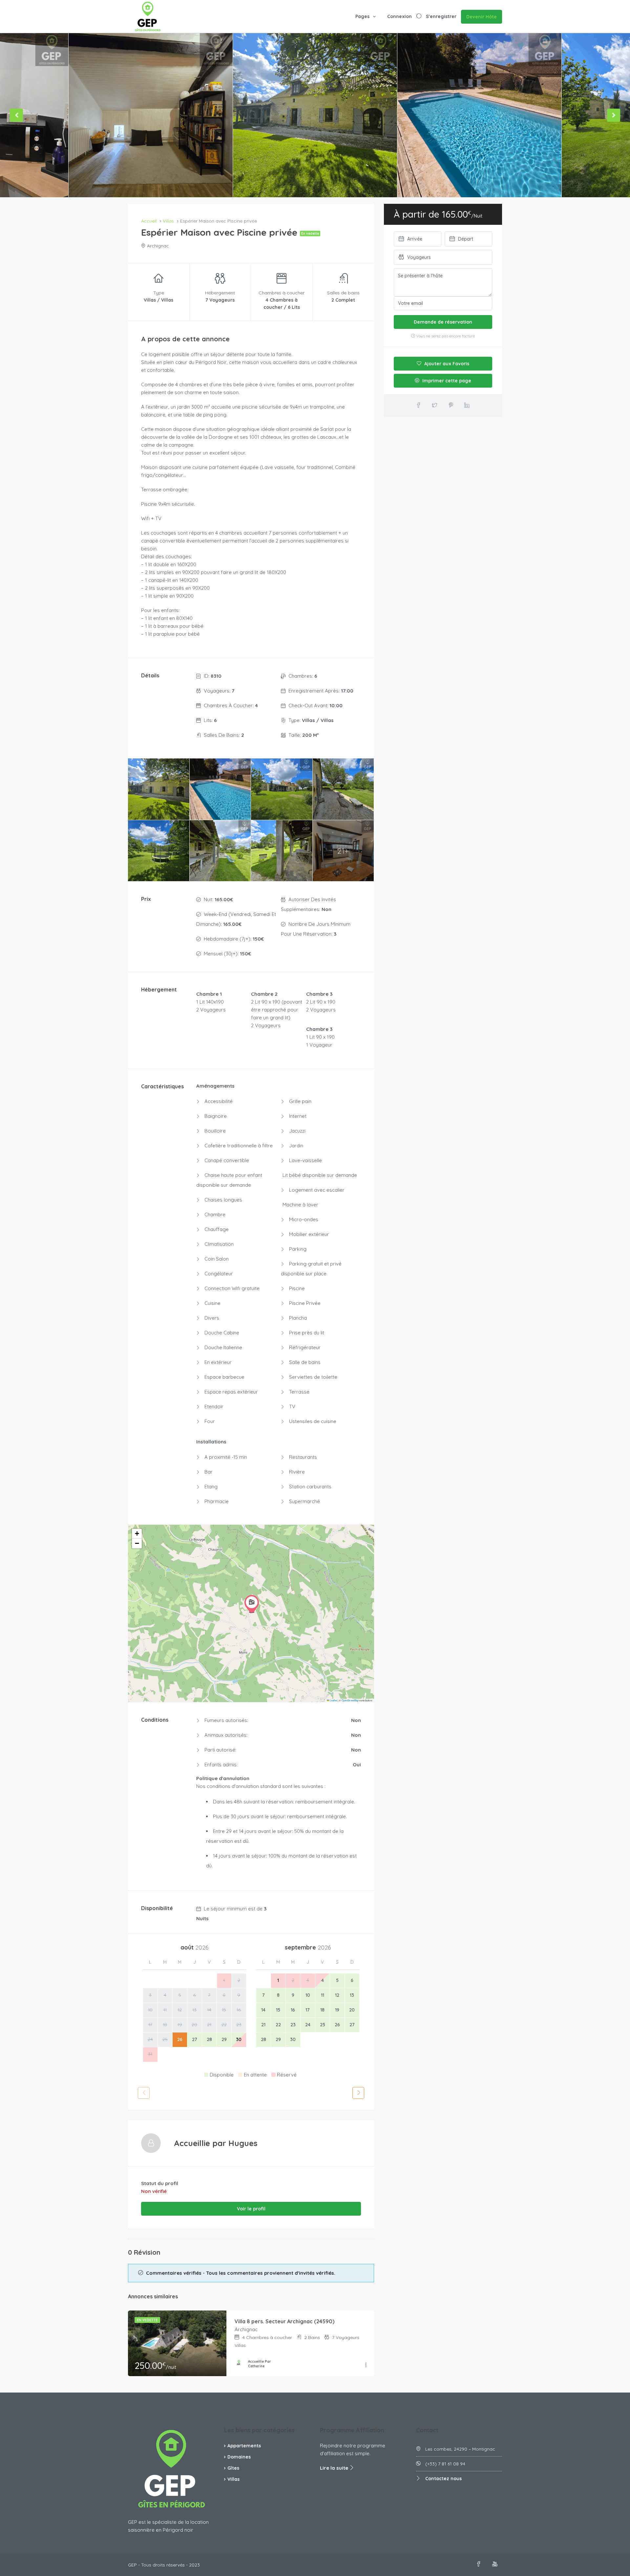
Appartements (244, 2446)
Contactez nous (443, 2479)
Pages (362, 16)
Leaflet (333, 1700)
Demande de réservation (443, 322)
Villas (233, 2479)
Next (614, 115)
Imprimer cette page (446, 381)
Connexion (399, 16)
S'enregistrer (441, 16)
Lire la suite (335, 2468)
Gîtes (233, 2468)
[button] (252, 1604)
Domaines (239, 2457)
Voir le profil (251, 2209)
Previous (16, 115)
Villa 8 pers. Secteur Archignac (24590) (284, 2321)
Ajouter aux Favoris (446, 364)
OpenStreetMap (350, 1700)
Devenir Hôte (482, 17)
